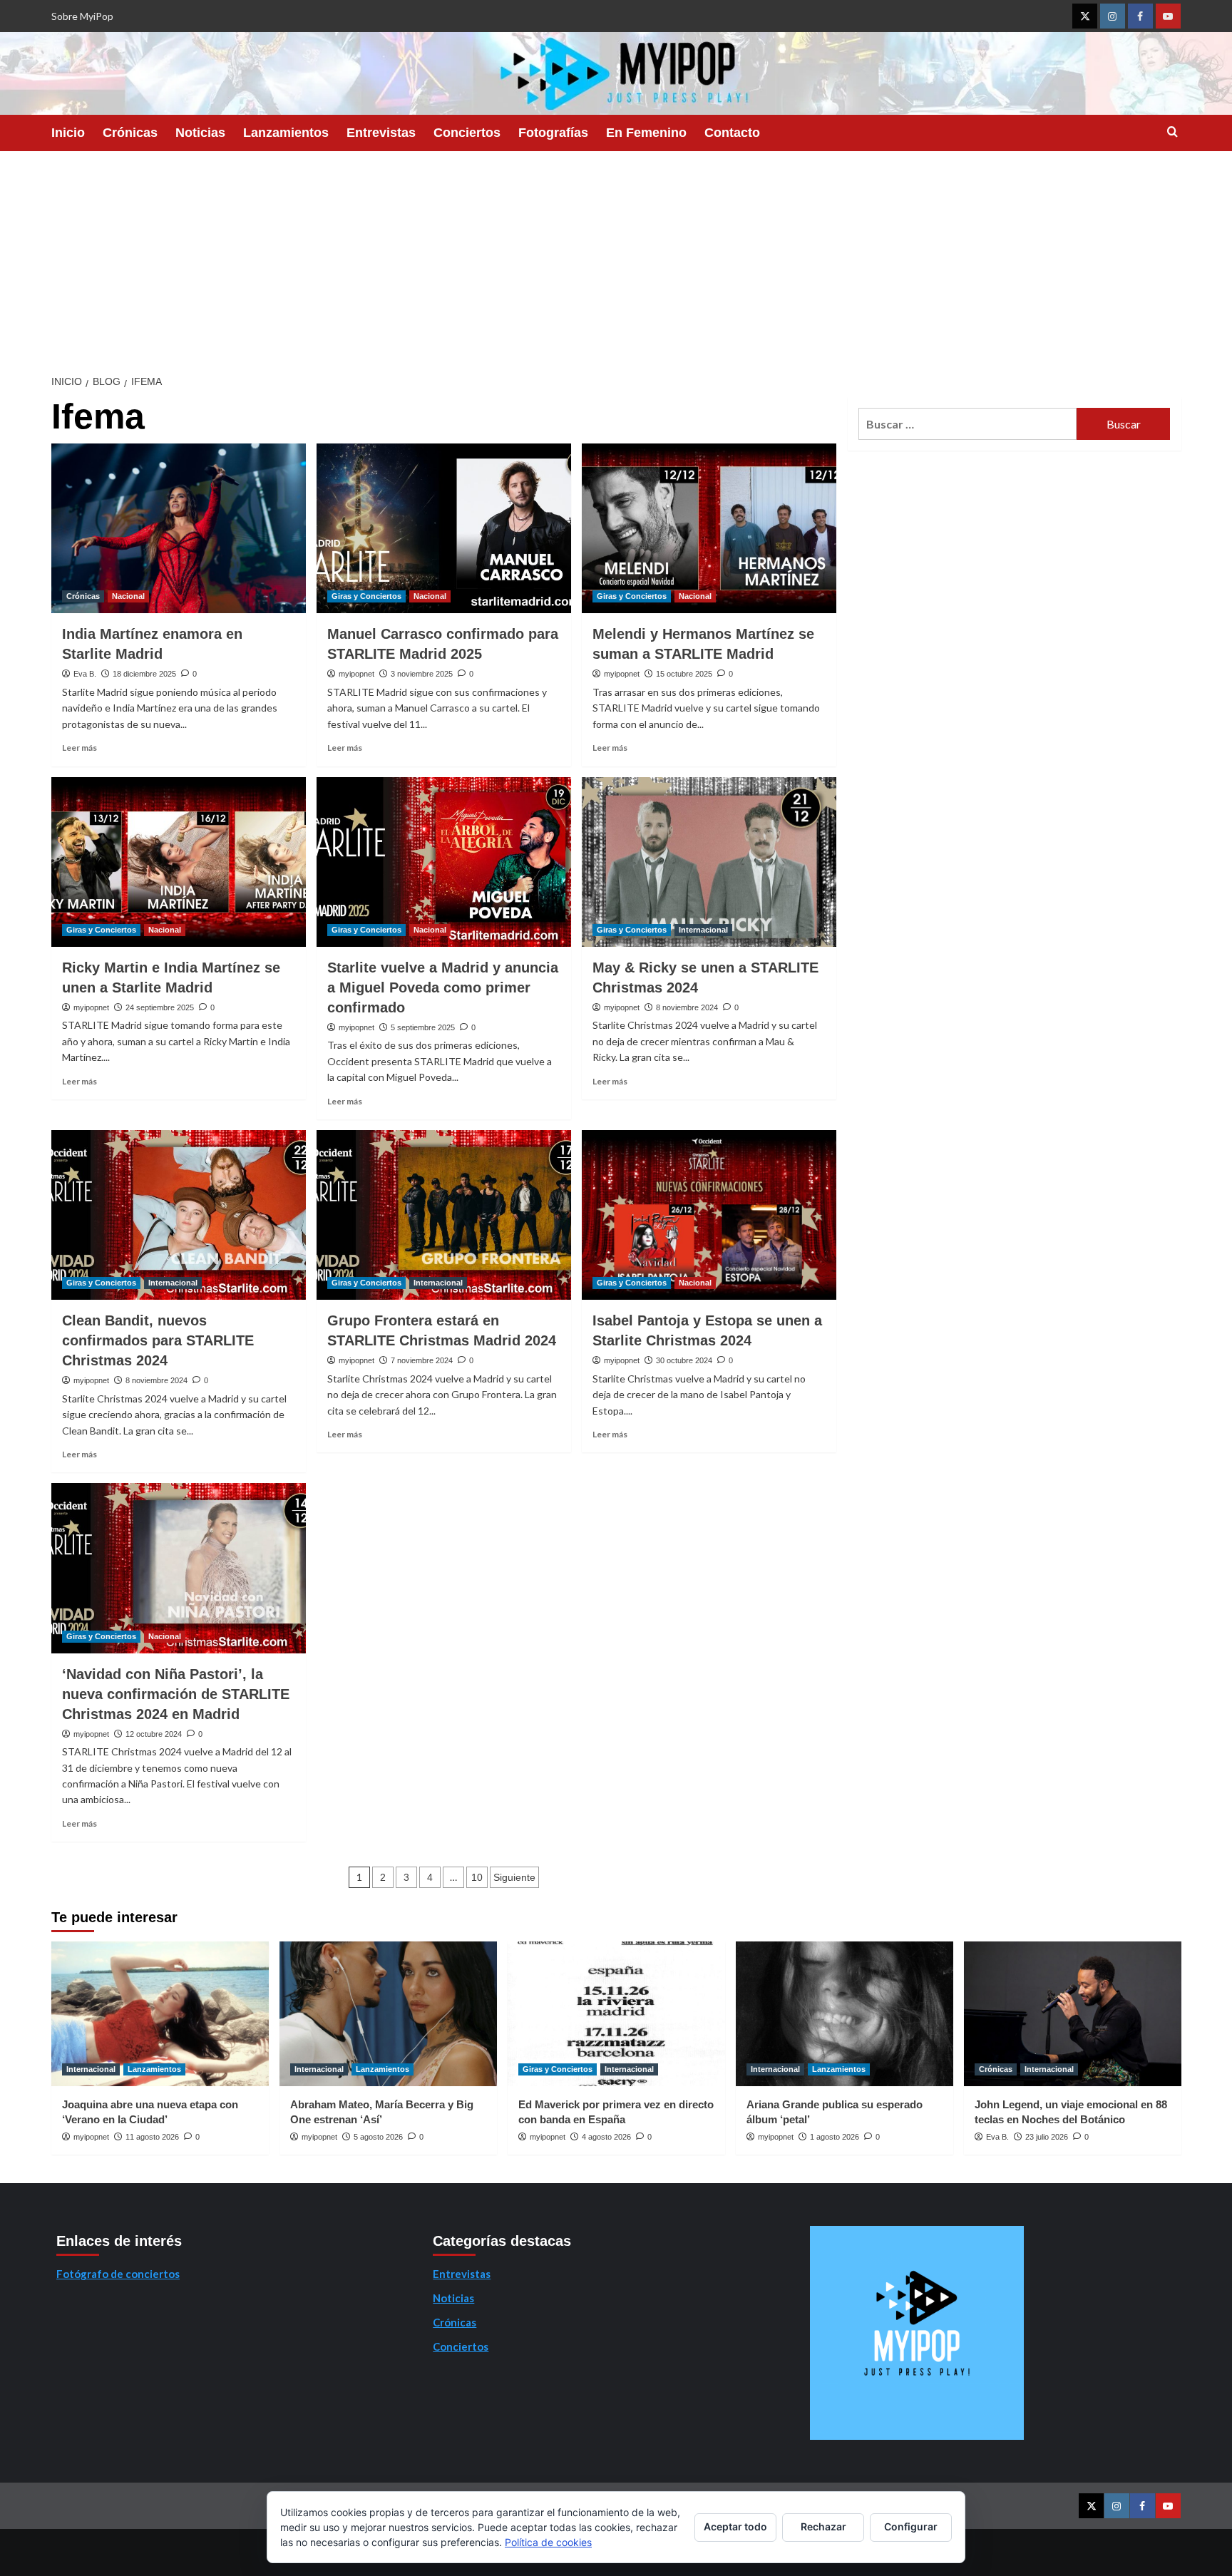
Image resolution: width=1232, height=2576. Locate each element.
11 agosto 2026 (152, 2137)
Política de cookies (548, 2542)
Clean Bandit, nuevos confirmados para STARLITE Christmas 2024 (158, 1340)
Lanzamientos (286, 133)
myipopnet (356, 674)
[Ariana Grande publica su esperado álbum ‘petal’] (845, 2014)
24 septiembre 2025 (160, 1007)
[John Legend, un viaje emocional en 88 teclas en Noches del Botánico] (1073, 2014)
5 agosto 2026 (378, 2137)
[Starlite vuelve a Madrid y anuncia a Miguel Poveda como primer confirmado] (444, 862)
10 (477, 1877)
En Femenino (646, 133)
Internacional (703, 930)
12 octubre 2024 (154, 1734)
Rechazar (823, 2526)
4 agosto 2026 (606, 2137)
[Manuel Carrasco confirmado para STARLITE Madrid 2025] (444, 528)
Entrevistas (381, 133)
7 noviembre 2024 (422, 1360)
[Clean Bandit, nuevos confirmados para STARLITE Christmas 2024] (179, 1215)
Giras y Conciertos (366, 596)
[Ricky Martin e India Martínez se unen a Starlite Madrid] (179, 862)
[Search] (1172, 132)
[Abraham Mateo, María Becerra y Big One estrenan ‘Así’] (388, 2014)
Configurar (911, 2526)
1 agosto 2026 (835, 2137)
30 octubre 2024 (684, 1360)
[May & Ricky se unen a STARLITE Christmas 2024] (709, 862)
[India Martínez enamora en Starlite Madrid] (179, 528)
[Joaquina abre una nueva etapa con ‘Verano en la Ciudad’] (160, 2014)
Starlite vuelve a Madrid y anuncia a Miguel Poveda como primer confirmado (443, 987)
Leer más (79, 748)
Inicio (68, 133)
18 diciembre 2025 (144, 674)
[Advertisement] (616, 258)
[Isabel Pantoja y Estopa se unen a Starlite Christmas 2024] (709, 1215)
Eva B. (85, 674)
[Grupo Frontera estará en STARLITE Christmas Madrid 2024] (444, 1215)
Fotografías (553, 133)
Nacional (128, 596)
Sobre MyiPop (82, 16)
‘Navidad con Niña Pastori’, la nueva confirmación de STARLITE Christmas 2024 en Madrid (176, 1694)
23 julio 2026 (1047, 2137)
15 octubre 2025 (684, 674)
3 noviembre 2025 (422, 674)
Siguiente (514, 1877)
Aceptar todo (735, 2526)
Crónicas (130, 133)
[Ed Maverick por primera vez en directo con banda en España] (616, 2014)
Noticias (200, 133)
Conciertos (467, 133)
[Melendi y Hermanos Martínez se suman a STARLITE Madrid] (709, 528)
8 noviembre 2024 (687, 1007)
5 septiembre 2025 (423, 1027)
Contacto (732, 133)
